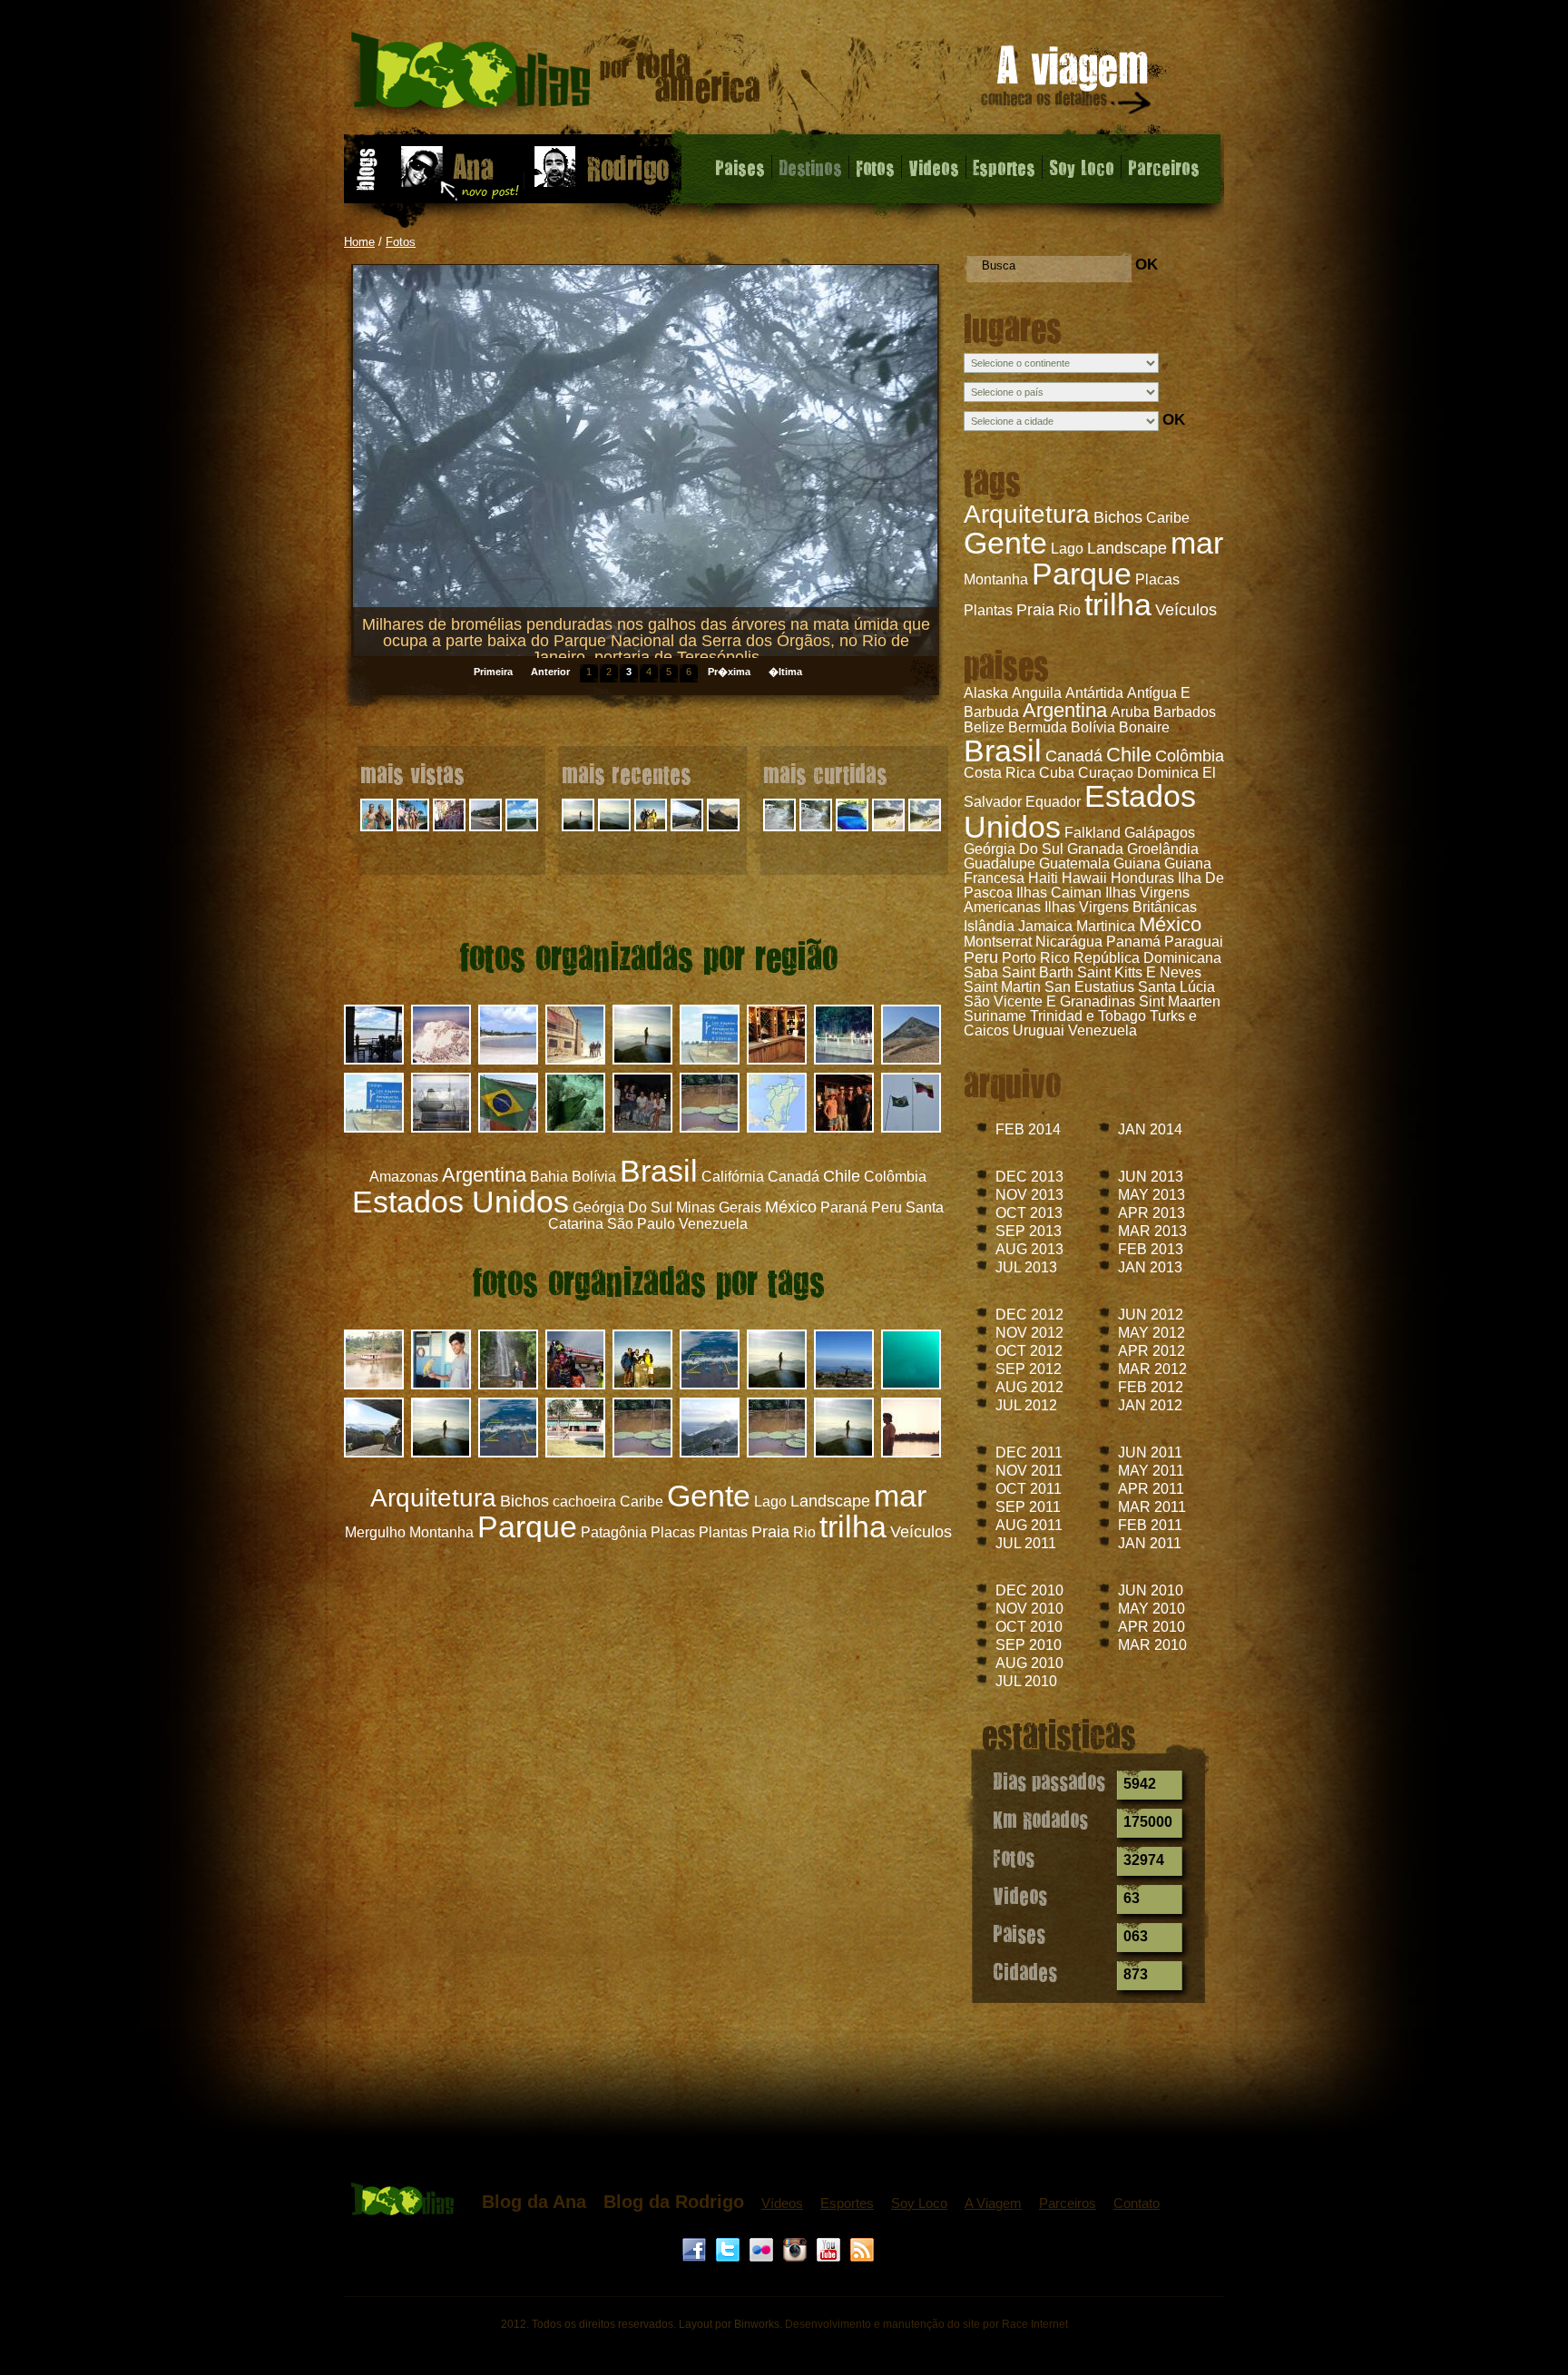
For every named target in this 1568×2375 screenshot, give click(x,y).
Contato (1137, 2203)
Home (359, 242)
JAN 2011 (1150, 1543)
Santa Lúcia (1176, 987)
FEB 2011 (1150, 1525)
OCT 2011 (1029, 1489)
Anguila (1037, 693)
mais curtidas (825, 773)
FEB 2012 (1151, 1387)
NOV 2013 (1029, 1195)
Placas (1157, 579)
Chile (1129, 755)
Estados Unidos (461, 1202)
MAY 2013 (1151, 1195)
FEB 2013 (1151, 1249)
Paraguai (1194, 942)
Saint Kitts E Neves (1139, 972)
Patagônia (614, 1532)
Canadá (1074, 756)
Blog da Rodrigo (674, 2202)
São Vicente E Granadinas (1049, 1001)
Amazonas (404, 1177)
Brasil (1003, 751)
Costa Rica (1000, 773)
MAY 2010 (1151, 1609)
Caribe (1168, 518)
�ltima (785, 672)
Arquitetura (1027, 514)
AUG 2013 (1029, 1249)
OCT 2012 (1029, 1351)
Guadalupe (1000, 864)
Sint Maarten (1180, 1001)
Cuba (1057, 773)
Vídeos (782, 2203)
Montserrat (998, 942)
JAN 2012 (1150, 1405)
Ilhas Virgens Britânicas (1121, 907)
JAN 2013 (1150, 1267)
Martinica (1106, 926)
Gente (1005, 543)
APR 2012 (1151, 1351)
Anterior (550, 672)
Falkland (1093, 833)
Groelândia (1163, 849)
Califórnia (733, 1177)
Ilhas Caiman (1059, 893)
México (1170, 924)
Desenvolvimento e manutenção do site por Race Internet (926, 2324)
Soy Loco (1082, 167)
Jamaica (1045, 926)
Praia (1035, 610)
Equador (1053, 802)
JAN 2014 (1150, 1129)
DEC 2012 (1029, 1315)
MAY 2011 (1151, 1471)
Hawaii (1084, 878)
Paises (740, 167)
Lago (1067, 549)
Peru (981, 957)
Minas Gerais (719, 1207)
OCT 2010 (1029, 1627)
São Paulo (641, 1224)
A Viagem (993, 2203)
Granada (1095, 849)
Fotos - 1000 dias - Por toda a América (556, 77)
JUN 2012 (1151, 1315)
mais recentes (627, 773)
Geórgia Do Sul (1014, 849)
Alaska (986, 693)
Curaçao (1106, 773)
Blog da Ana (534, 2202)
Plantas (988, 610)
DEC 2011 (1029, 1452)
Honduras (1142, 878)
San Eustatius (1089, 987)
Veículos (1186, 610)
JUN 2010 (1151, 1590)
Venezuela (1102, 1030)
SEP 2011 (1028, 1507)
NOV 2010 (1029, 1609)
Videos (934, 167)
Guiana (1137, 864)
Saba (981, 972)
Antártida (1094, 693)
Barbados (1185, 712)
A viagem (1067, 83)
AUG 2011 (1029, 1525)
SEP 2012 (1029, 1369)
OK (1147, 265)
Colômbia (1190, 756)
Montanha (996, 579)
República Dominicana (1147, 958)
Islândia (989, 926)
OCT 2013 (1029, 1213)
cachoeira (584, 1502)
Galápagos (1160, 833)
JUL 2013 (1026, 1267)
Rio (1069, 610)
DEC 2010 (1029, 1590)
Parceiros (1164, 167)
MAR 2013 (1152, 1231)
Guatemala (1074, 864)
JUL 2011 (1026, 1543)
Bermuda (1038, 727)
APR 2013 (1151, 1213)
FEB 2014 (1028, 1129)
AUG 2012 (1029, 1387)
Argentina (1065, 710)
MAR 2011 (1152, 1507)
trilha (1118, 604)
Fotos (875, 167)
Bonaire (1144, 727)
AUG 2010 (1029, 1663)
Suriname (995, 1016)
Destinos (810, 167)
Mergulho (375, 1532)
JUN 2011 (1150, 1452)
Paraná (844, 1207)
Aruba (1130, 712)
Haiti (1043, 878)
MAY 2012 (1151, 1333)
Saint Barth (1038, 972)
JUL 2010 (1026, 1681)
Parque (1082, 574)
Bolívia (1093, 727)
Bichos (1118, 517)
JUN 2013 (1151, 1177)
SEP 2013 (1029, 1231)
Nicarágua (1069, 942)
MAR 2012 (1152, 1369)
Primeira (493, 672)
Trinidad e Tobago (1088, 1016)
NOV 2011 (1029, 1471)
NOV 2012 (1029, 1333)
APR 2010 (1151, 1627)
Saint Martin (1002, 987)
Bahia (549, 1177)
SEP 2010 (1029, 1645)
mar (1197, 543)
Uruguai (1039, 1030)
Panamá (1133, 942)
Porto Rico (1036, 958)
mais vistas (412, 773)
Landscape (1127, 548)
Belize (984, 727)
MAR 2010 (1152, 1645)
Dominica (1168, 773)
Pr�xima (729, 672)
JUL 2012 (1026, 1405)
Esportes (1004, 167)
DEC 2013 (1029, 1177)
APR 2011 (1151, 1489)
